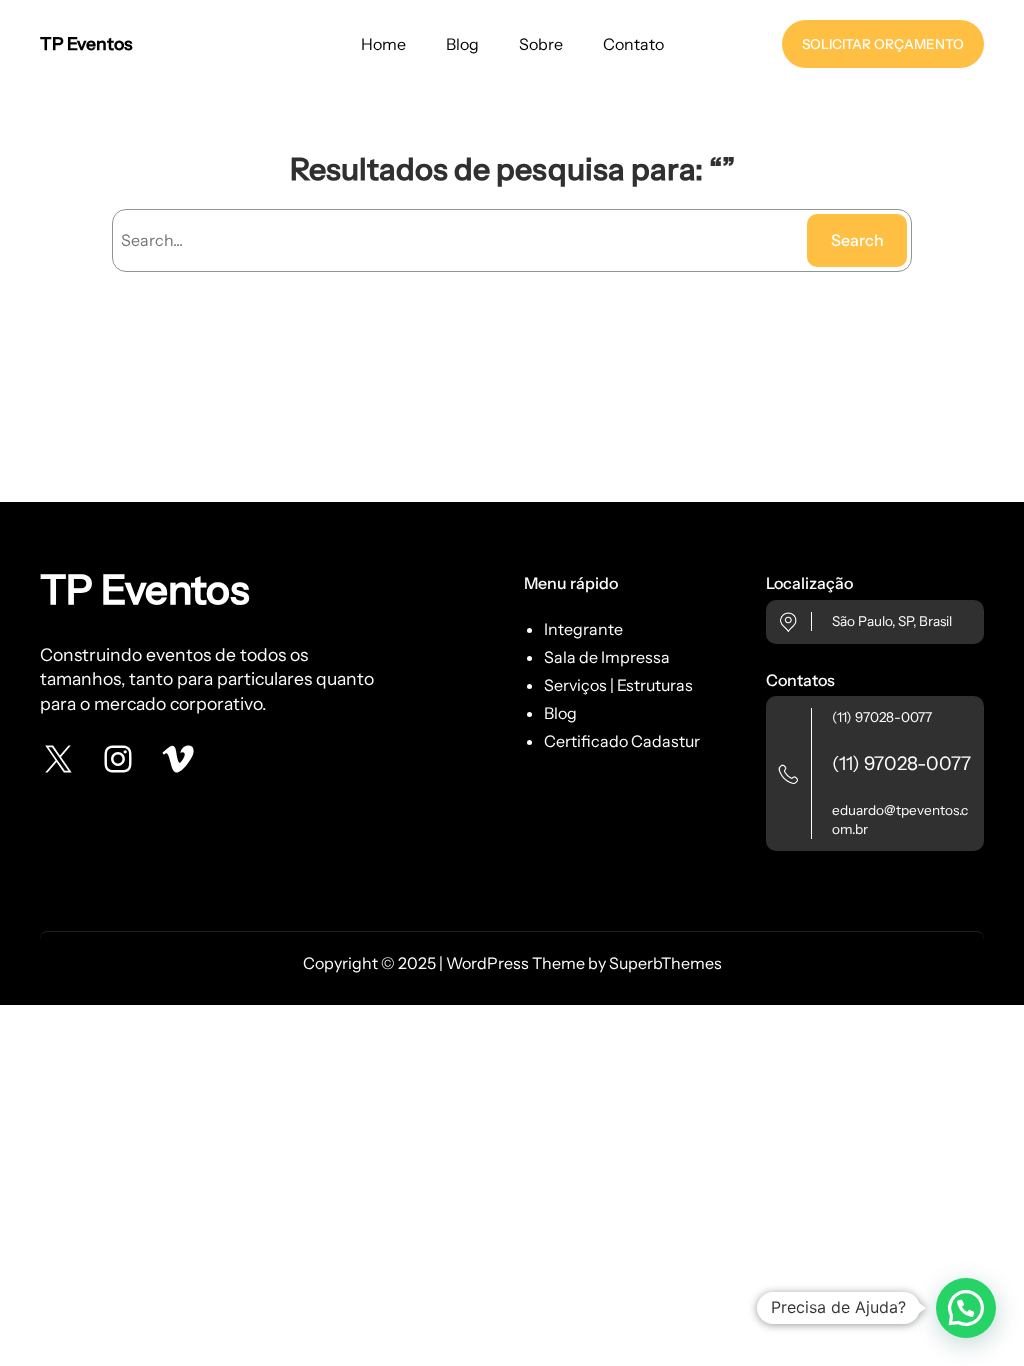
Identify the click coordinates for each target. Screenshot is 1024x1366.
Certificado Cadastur (622, 741)
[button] (966, 1308)
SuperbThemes (665, 963)
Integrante (583, 629)
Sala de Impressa (607, 657)
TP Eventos (86, 43)
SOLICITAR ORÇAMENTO (883, 44)
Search (857, 240)
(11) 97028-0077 (882, 717)
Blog (560, 713)
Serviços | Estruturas (618, 685)
